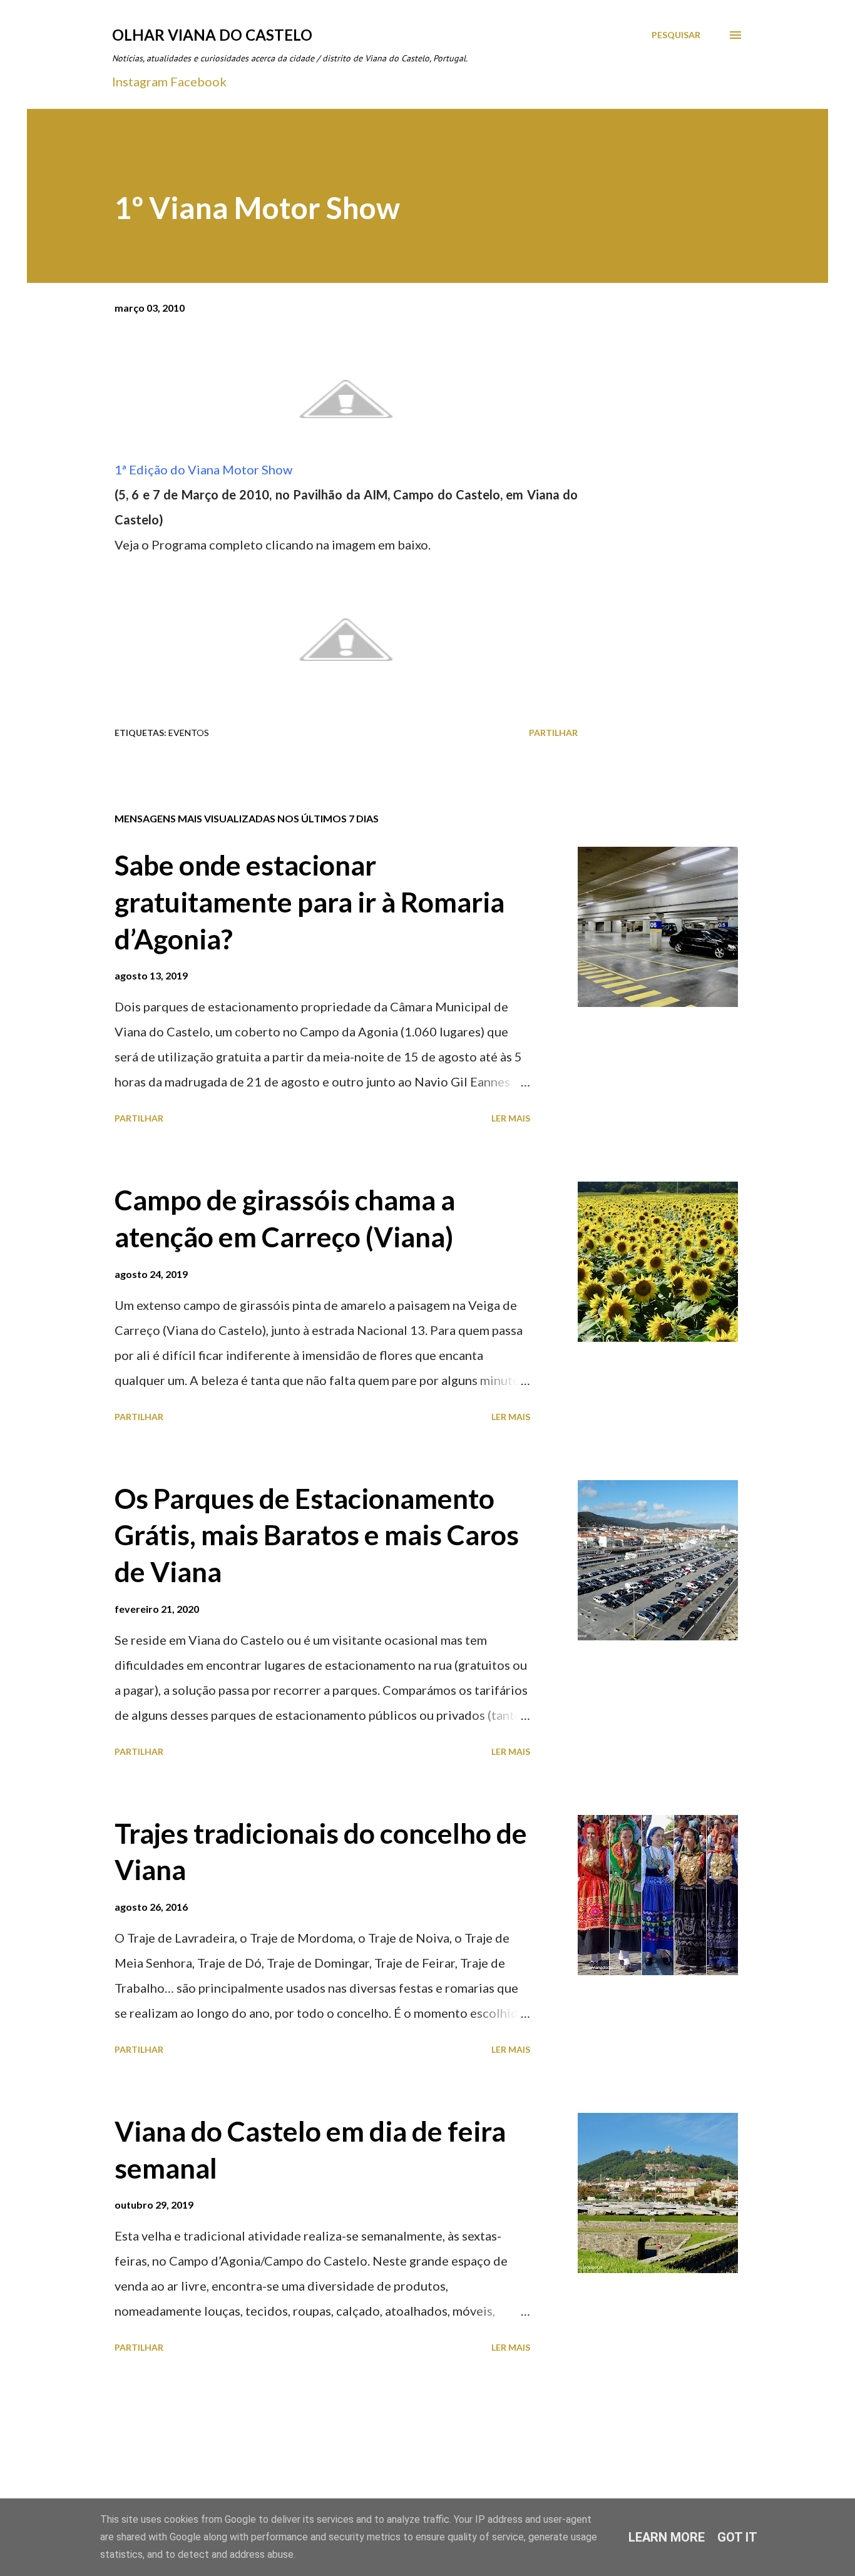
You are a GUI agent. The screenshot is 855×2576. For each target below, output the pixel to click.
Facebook (198, 81)
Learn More (667, 2537)
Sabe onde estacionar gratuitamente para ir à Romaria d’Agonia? (310, 902)
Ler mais (511, 1118)
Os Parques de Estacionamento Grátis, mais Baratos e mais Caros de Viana (317, 1535)
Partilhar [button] (553, 733)
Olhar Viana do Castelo (212, 35)
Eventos (189, 733)
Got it (737, 2537)
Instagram (140, 81)
